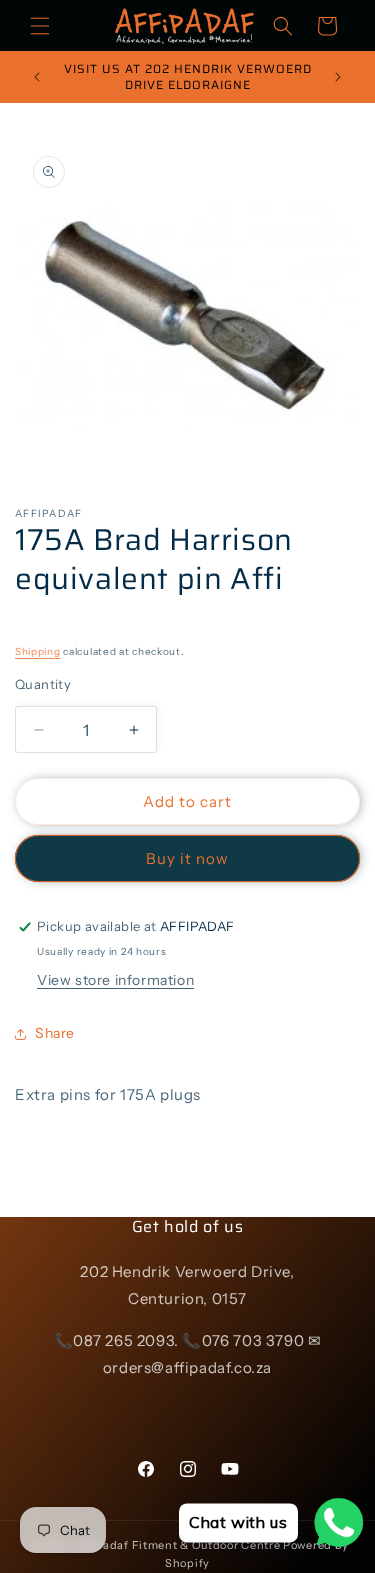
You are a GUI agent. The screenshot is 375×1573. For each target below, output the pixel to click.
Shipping (38, 651)
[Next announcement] (338, 77)
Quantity (43, 684)
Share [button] (55, 1033)
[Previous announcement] (37, 77)
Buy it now (187, 858)
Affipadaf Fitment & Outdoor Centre (177, 1545)
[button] (40, 26)
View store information (115, 980)
